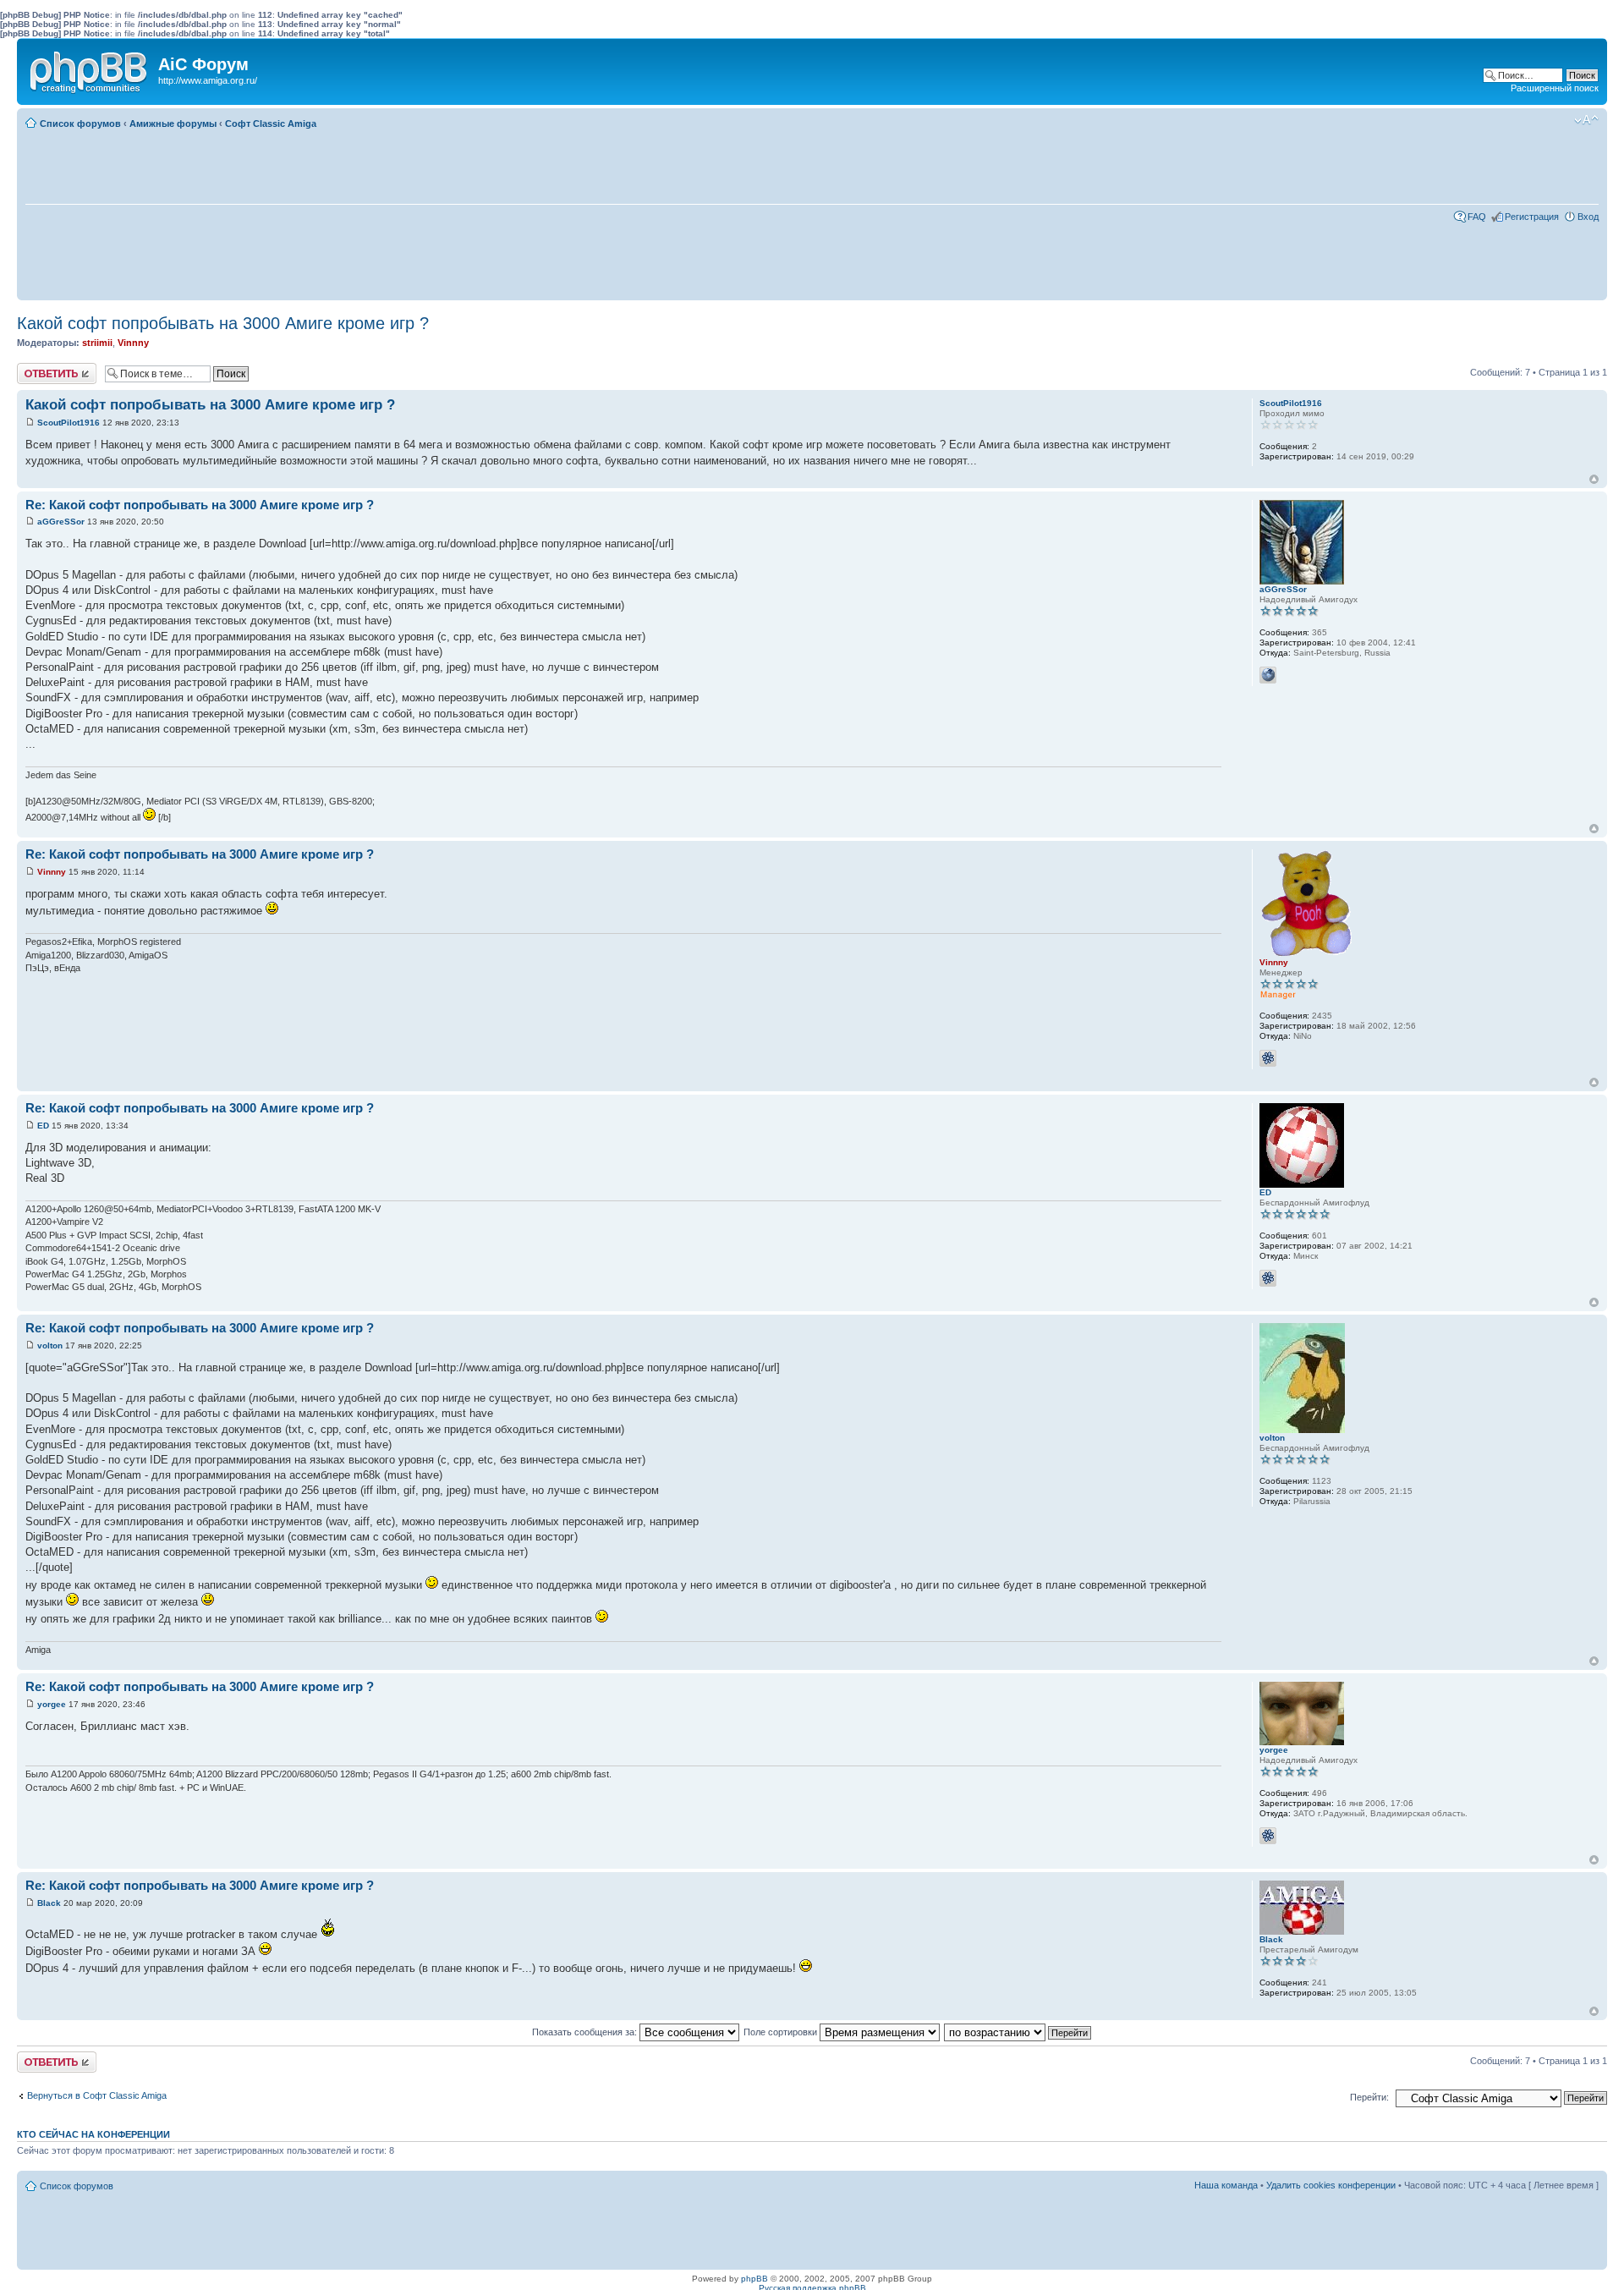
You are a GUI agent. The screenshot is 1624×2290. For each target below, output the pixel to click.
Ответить (37, 368)
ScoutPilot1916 (69, 423)
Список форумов (80, 124)
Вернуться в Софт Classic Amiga (97, 2095)
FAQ (1477, 217)
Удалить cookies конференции (1331, 2185)
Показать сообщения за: (586, 2032)
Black (49, 1903)
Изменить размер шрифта (1586, 120)
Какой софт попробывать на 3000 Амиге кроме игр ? (223, 323)
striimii (97, 343)
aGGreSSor (61, 522)
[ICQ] (1268, 1058)
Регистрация (1532, 217)
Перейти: (1369, 2097)
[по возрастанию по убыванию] (1018, 2032)
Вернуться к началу (1594, 479)
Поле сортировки (782, 2032)
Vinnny (133, 343)
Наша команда (1226, 2185)
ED (43, 1126)
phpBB (754, 2279)
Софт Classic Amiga (271, 124)
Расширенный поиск (1555, 88)
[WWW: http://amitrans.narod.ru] (1268, 675)
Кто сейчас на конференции (93, 2134)
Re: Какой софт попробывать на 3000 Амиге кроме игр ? (200, 505)
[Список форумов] (90, 69)
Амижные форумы (173, 124)
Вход (1588, 217)
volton (50, 1345)
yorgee (52, 1704)
